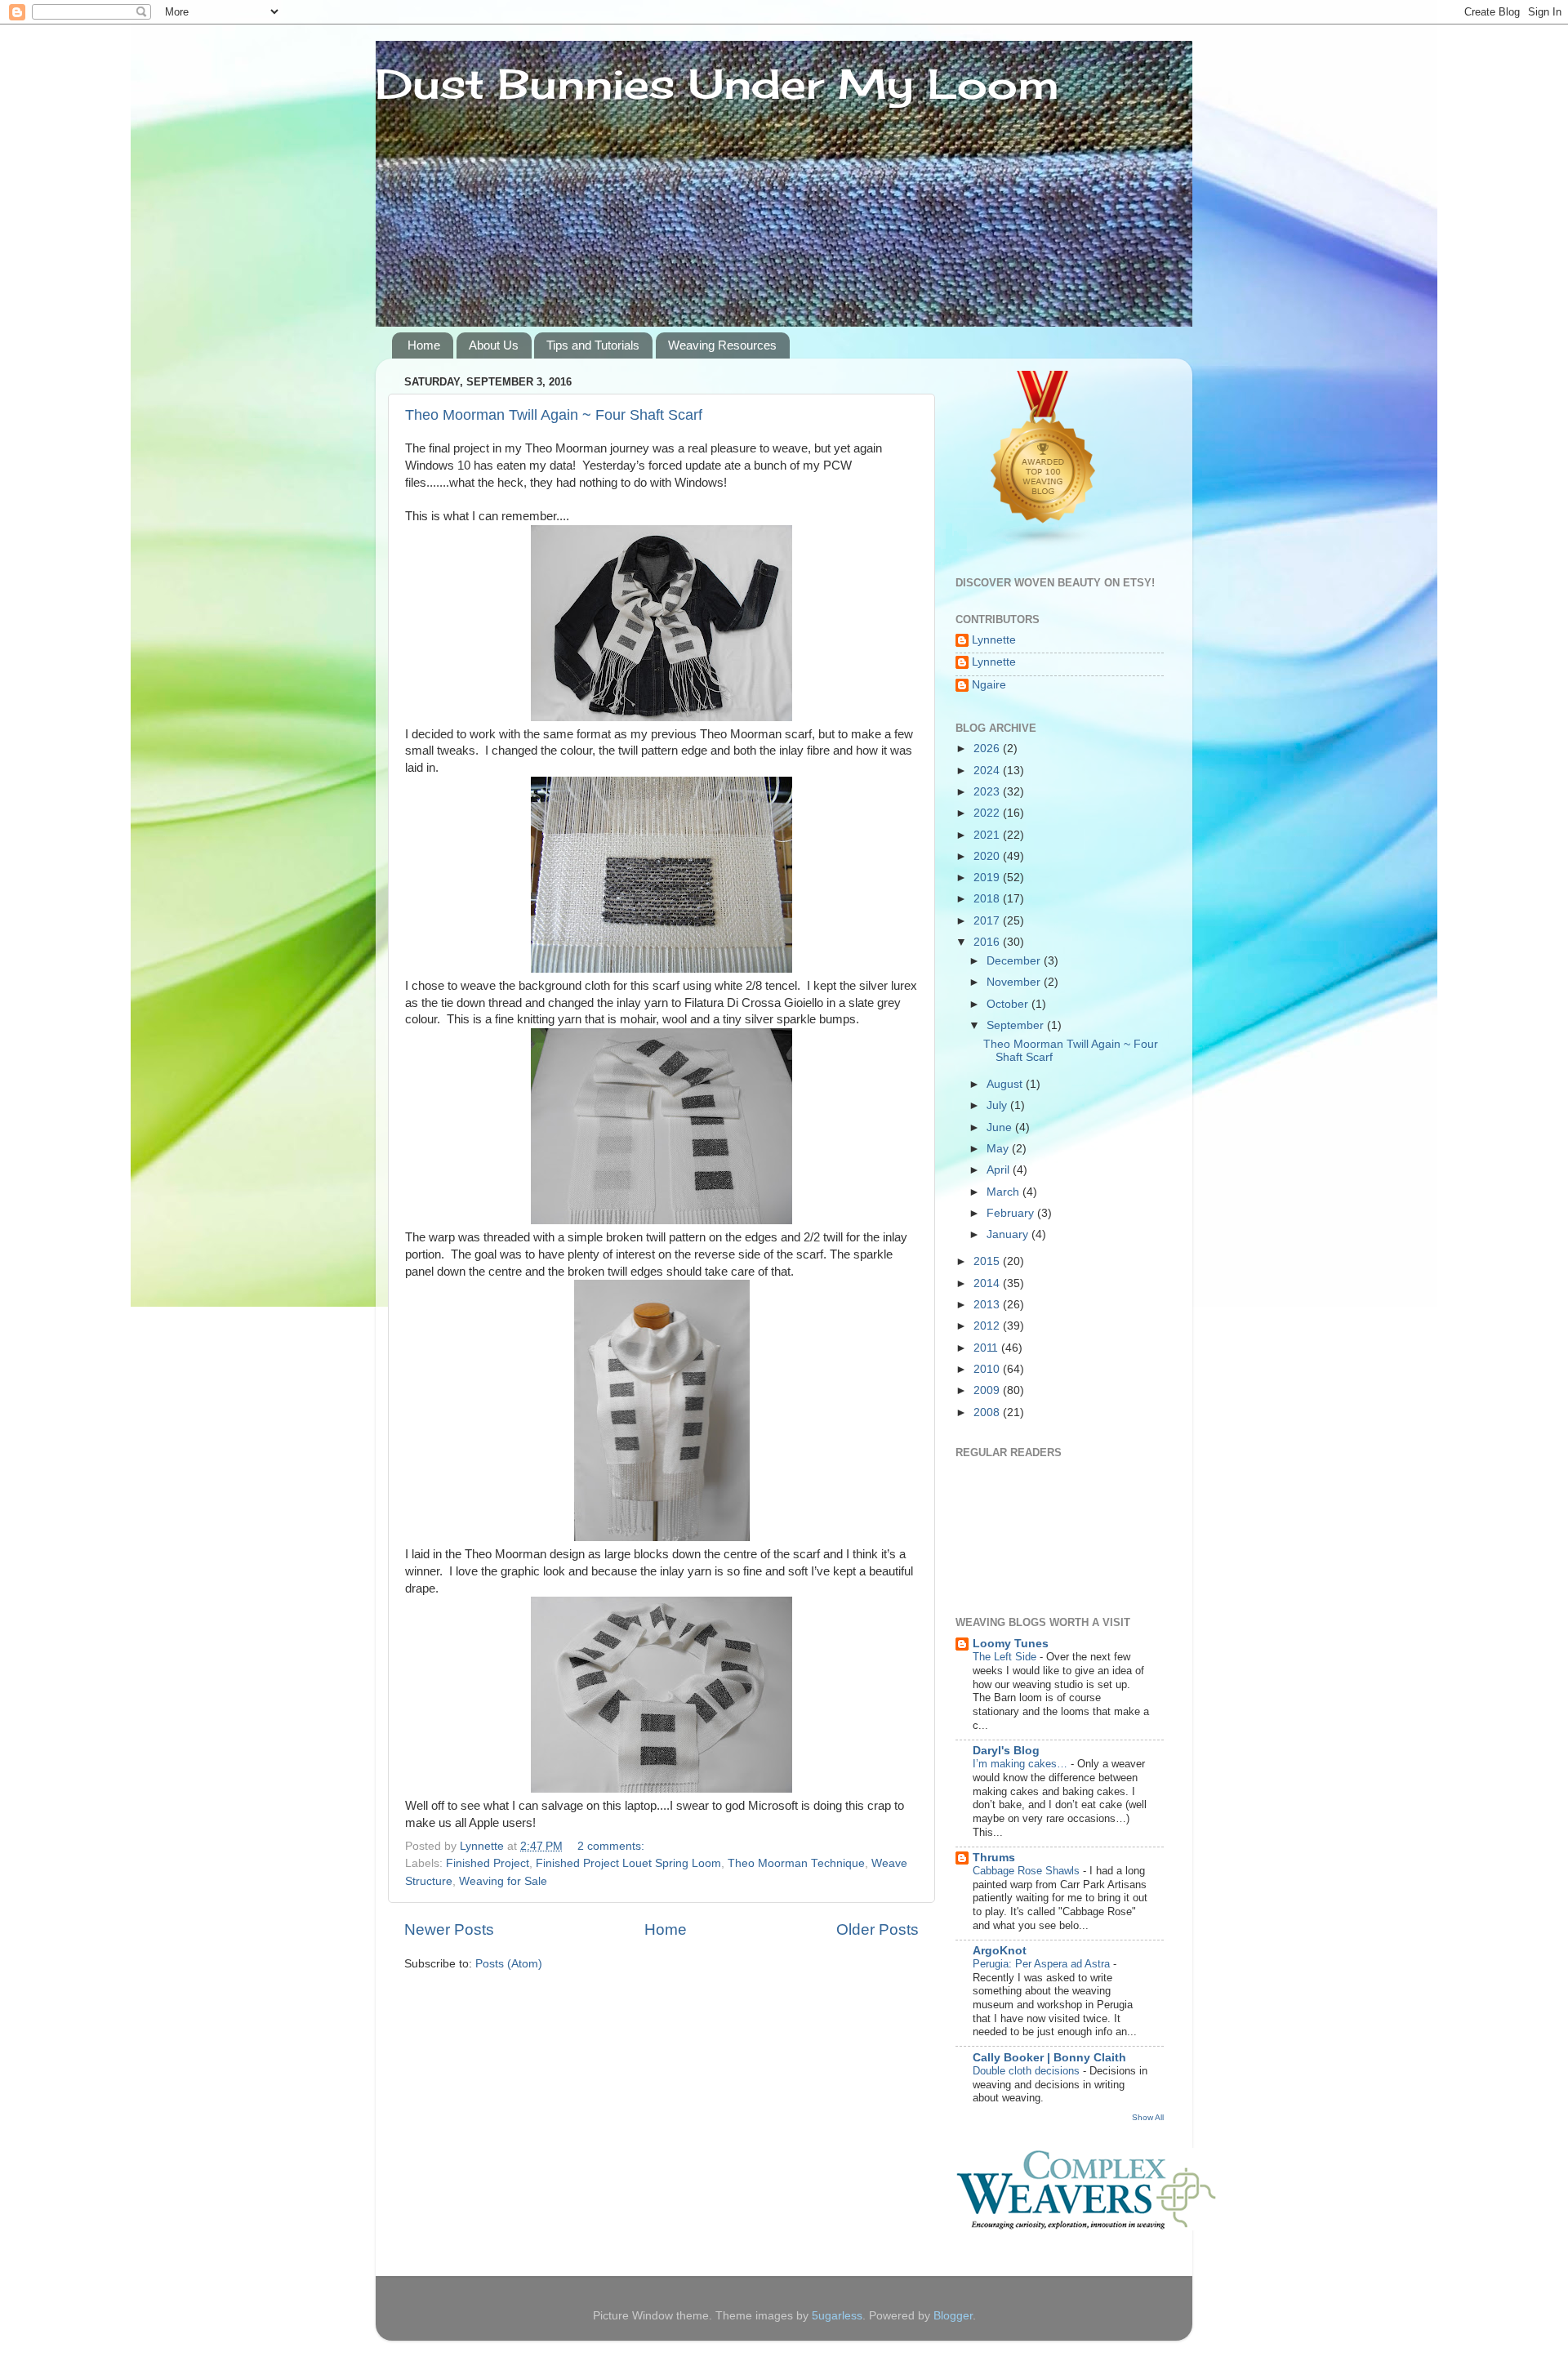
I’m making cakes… (1022, 1764)
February (1012, 1213)
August (1006, 1084)
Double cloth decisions (1028, 2071)
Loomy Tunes (1011, 1644)
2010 (988, 1369)
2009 (988, 1390)
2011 (987, 1348)
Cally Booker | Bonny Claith (1049, 2058)
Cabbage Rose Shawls (1028, 1871)
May (999, 1149)
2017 (988, 921)
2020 (988, 856)
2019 (988, 878)
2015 (988, 1261)
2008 (988, 1412)
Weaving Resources (722, 345)
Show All (1148, 2117)
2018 (988, 899)
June (1001, 1127)
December (1015, 961)
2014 (988, 1283)
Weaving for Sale (503, 1881)
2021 (988, 835)
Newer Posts (449, 1929)
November (1015, 982)
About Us (494, 345)
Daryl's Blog (1006, 1751)
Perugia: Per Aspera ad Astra (1043, 1964)
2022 (988, 813)
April (1000, 1170)
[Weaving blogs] (1044, 544)
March (1004, 1192)
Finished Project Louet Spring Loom (628, 1863)
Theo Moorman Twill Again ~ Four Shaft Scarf (554, 415)
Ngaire (989, 685)
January (1009, 1234)
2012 (988, 1326)
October (1009, 1004)
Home (424, 345)
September (1017, 1025)
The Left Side (1006, 1657)
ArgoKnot (1000, 1951)
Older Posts (878, 1929)
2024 (988, 771)
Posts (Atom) (509, 1964)
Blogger (953, 2316)
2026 (988, 749)
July (998, 1105)
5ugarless (837, 2316)
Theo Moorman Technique (796, 1863)
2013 (988, 1305)
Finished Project (488, 1863)
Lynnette (994, 640)
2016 (988, 942)
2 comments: (612, 1846)
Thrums (994, 1858)
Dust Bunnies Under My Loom (717, 84)
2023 (988, 792)
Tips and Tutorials (593, 345)
